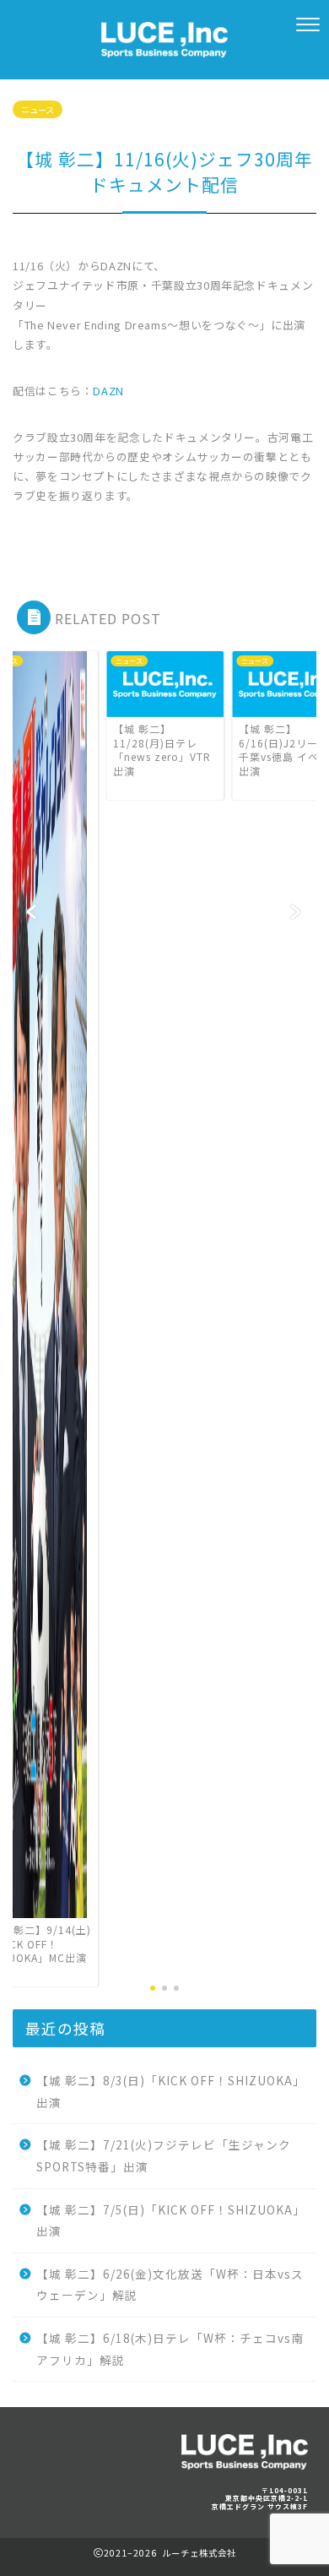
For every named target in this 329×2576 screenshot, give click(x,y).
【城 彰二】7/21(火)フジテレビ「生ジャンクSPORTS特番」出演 (164, 2155)
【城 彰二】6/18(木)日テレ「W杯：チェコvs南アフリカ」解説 (170, 2349)
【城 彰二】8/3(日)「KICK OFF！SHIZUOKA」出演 (171, 2091)
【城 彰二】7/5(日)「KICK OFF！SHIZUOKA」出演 (171, 2220)
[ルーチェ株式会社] (164, 47)
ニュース (38, 109)
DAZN (108, 391)
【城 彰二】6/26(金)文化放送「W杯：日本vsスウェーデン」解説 (170, 2285)
